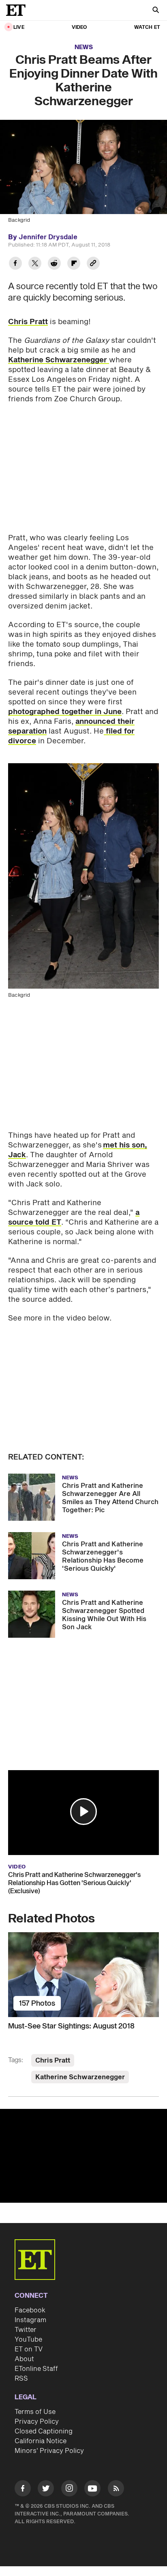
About (24, 2359)
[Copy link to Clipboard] (93, 264)
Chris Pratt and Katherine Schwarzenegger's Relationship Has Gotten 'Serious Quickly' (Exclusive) (74, 1883)
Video (79, 27)
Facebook (30, 2310)
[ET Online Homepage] (18, 10)
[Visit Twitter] (46, 2490)
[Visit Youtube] (92, 2488)
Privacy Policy (37, 2422)
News (84, 47)
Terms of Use (35, 2412)
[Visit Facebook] (23, 2490)
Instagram (30, 2320)
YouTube (28, 2340)
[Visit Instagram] (69, 2490)
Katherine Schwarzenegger (59, 360)
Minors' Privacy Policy (49, 2451)
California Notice (41, 2441)
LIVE (19, 27)
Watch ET (147, 27)
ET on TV (29, 2349)
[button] (83, 1812)
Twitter (26, 2330)
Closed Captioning (44, 2431)
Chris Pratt (28, 322)
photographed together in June (65, 712)
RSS (21, 2379)
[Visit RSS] (116, 2490)
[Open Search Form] (156, 11)
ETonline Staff (36, 2369)
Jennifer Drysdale (48, 237)
